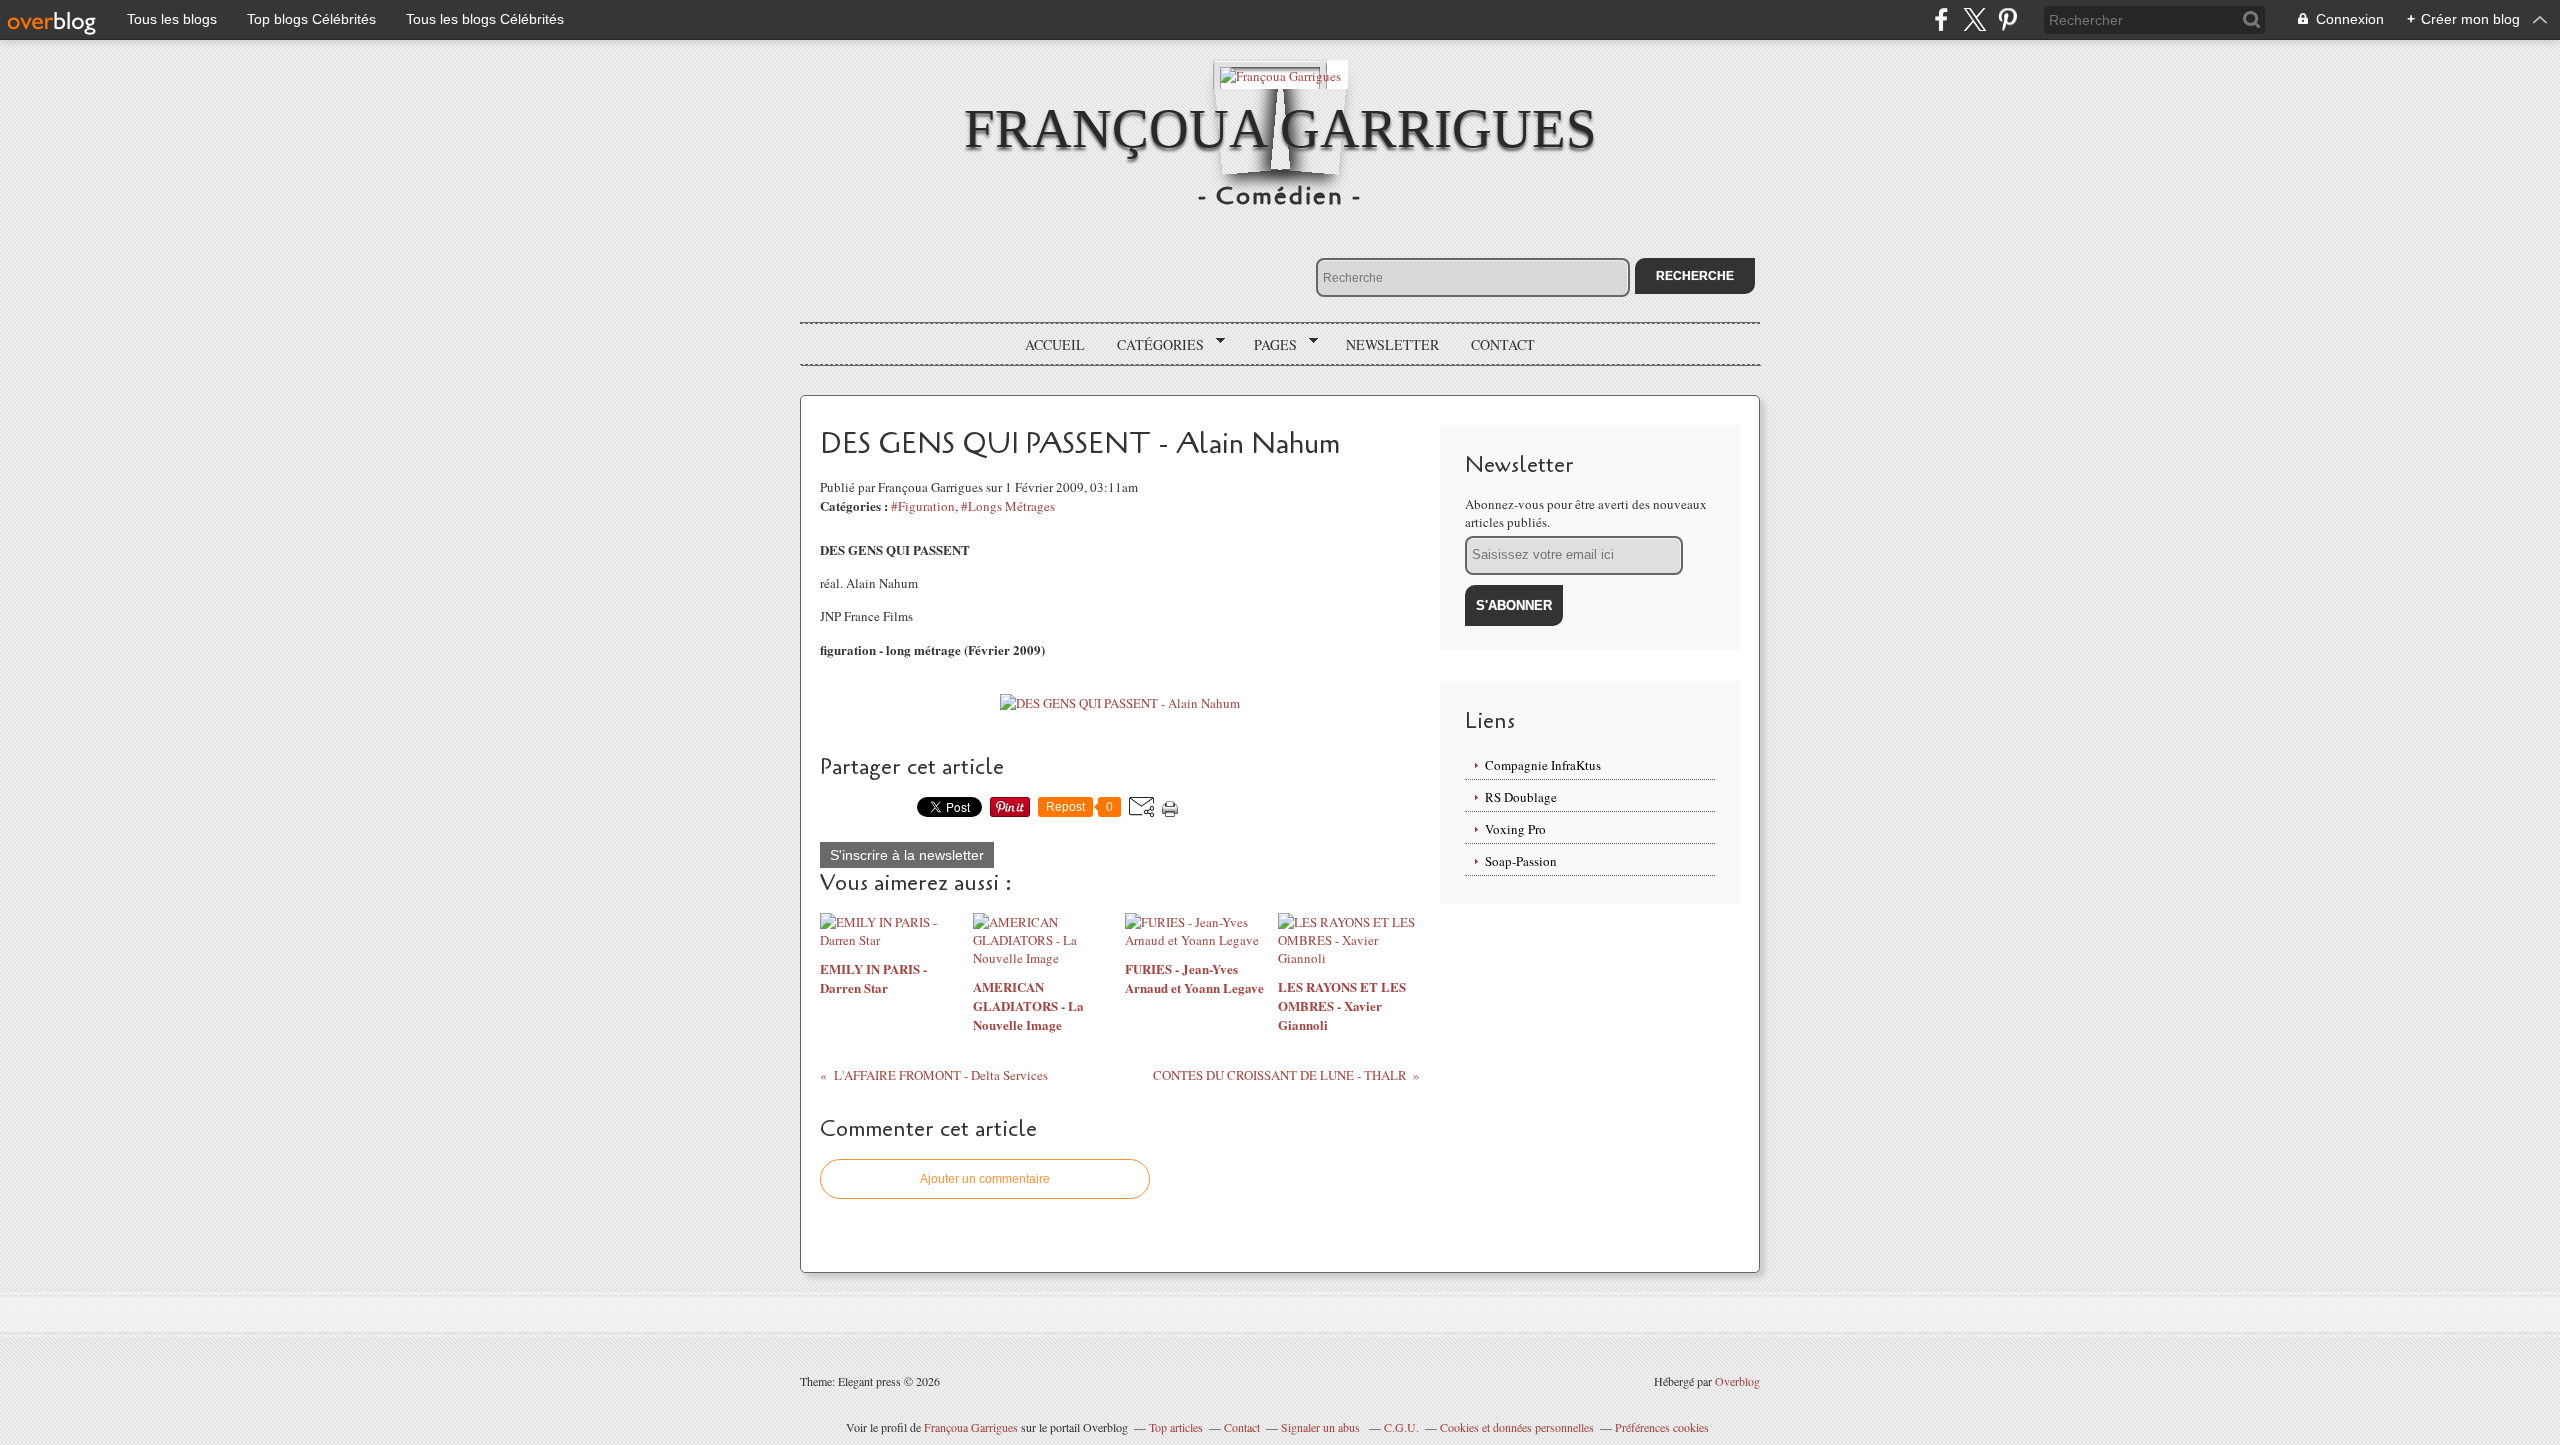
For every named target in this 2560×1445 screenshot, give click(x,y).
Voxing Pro (1515, 829)
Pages (1268, 345)
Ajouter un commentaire (985, 1179)
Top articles (1176, 1427)
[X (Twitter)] (1974, 19)
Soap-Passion (1521, 861)
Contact (1503, 344)
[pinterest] (2007, 19)
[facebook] (1941, 19)
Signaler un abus (1322, 1427)
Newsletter (1392, 344)
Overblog (1737, 1381)
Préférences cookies (1662, 1427)
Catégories (1153, 345)
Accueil (1055, 344)
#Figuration (923, 506)
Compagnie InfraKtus (1543, 765)
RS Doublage (1521, 797)
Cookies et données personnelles (1517, 1427)
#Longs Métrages (1008, 506)
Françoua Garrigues (1280, 128)
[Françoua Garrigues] (1280, 74)
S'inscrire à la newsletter (907, 855)
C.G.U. (1401, 1427)
